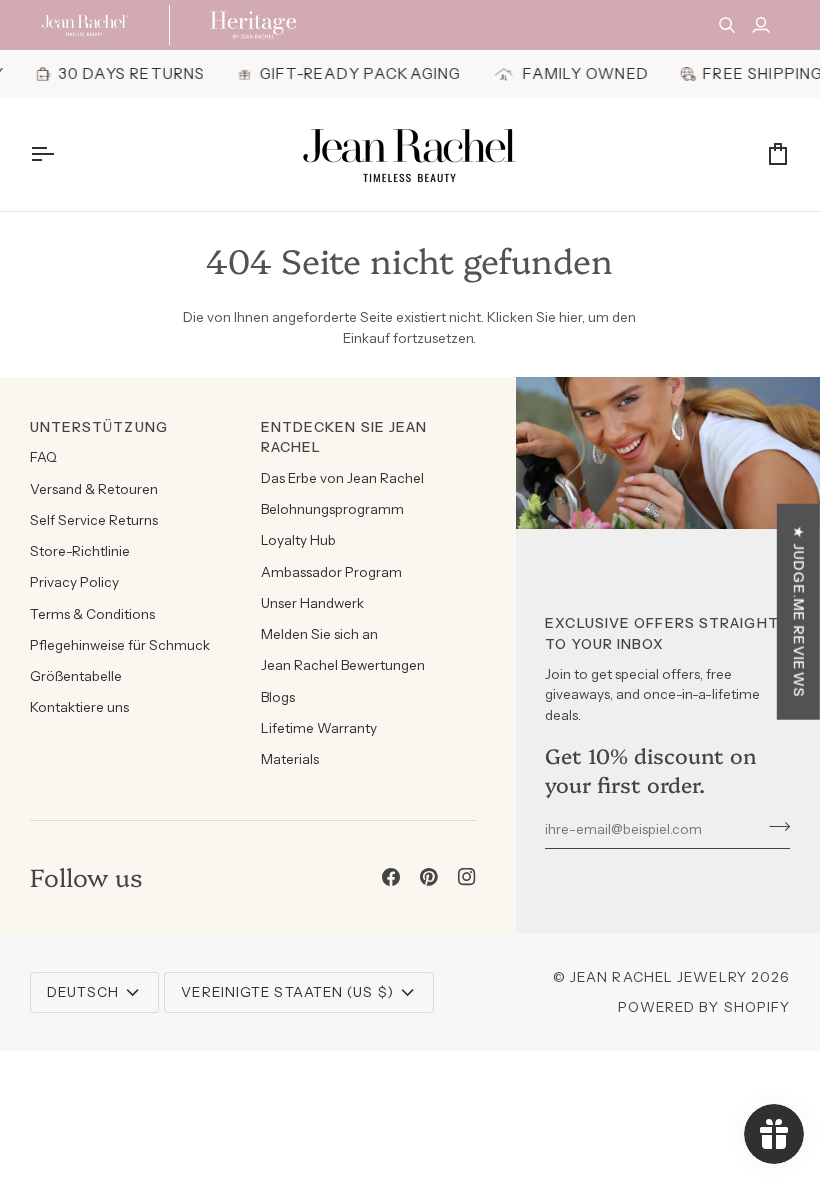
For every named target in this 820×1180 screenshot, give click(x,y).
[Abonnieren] (773, 826)
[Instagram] (467, 877)
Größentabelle (76, 676)
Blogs (278, 697)
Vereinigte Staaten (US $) (287, 992)
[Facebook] (391, 877)
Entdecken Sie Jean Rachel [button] (344, 437)
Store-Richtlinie (80, 551)
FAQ (43, 457)
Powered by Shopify (704, 1007)
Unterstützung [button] (99, 427)
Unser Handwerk (312, 603)
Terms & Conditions (92, 614)
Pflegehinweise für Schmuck (120, 645)
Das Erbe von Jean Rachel (342, 478)
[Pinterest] (429, 877)
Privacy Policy (74, 582)
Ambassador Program (331, 572)
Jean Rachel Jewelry (658, 977)
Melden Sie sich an (319, 634)
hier (570, 317)
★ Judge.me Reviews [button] (799, 612)
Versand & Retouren (94, 489)
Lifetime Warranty (319, 728)
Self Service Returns (94, 520)
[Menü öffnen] (60, 154)
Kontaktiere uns (79, 707)
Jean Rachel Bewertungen (343, 665)
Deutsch (83, 992)
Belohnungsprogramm (332, 509)
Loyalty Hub (298, 540)
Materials (290, 759)
